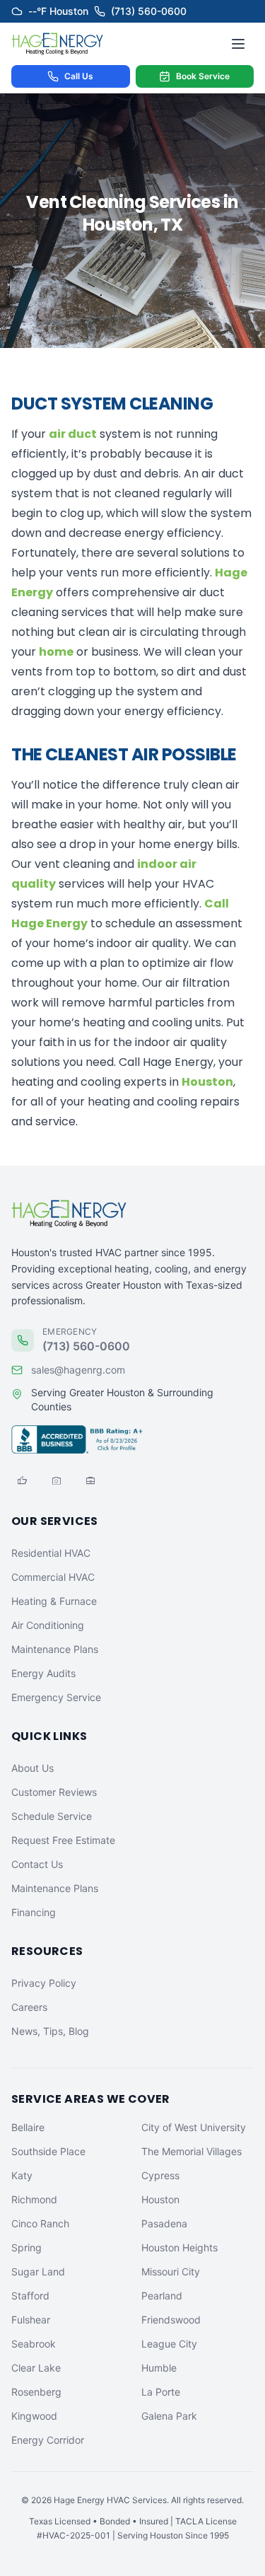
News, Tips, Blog (50, 2031)
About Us (33, 1768)
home (56, 652)
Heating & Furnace (54, 1601)
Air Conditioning (48, 1625)
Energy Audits (43, 1673)
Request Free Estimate (63, 1840)
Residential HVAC (51, 1553)
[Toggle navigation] (238, 44)
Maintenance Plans (55, 1649)
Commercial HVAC (53, 1577)
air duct (73, 434)
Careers (29, 2007)
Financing (34, 1912)
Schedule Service (52, 1816)
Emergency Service (56, 1697)
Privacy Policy (44, 1983)
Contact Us (37, 1864)
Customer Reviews (54, 1792)
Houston (207, 1082)
